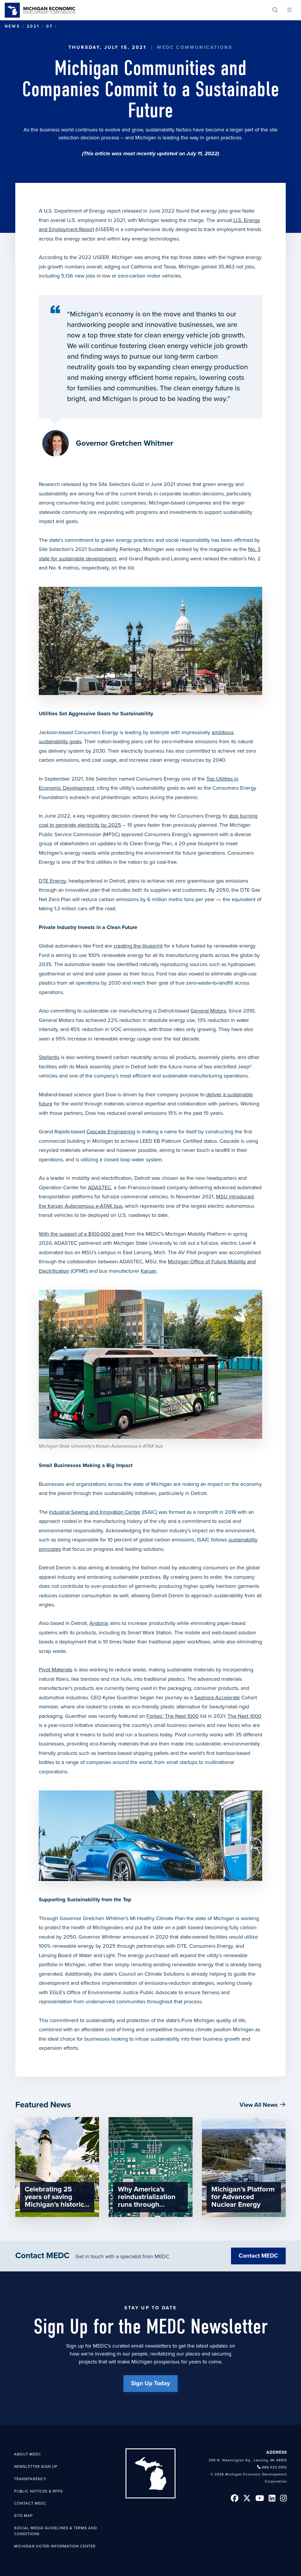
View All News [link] (259, 2105)
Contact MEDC (258, 2256)
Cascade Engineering (111, 1132)
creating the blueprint (138, 946)
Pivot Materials (56, 1670)
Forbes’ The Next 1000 (173, 1716)
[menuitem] (275, 10)
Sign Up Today (150, 2383)
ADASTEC (100, 1187)
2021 (33, 26)
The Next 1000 (244, 1716)
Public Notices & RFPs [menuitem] (39, 2491)
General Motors (208, 1011)
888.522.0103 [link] (274, 2467)
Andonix (99, 1623)
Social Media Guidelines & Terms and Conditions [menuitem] (56, 2531)
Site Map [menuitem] (24, 2516)
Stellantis (49, 1057)
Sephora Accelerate (217, 1698)
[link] (40, 10)
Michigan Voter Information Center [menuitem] (55, 2546)
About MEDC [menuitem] (28, 2454)
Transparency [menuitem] (30, 2479)
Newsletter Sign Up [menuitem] (36, 2467)
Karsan (149, 1271)
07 (49, 26)
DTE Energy (52, 881)
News (12, 26)
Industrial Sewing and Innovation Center (95, 1512)
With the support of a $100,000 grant (81, 1234)
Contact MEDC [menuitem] (30, 2503)
